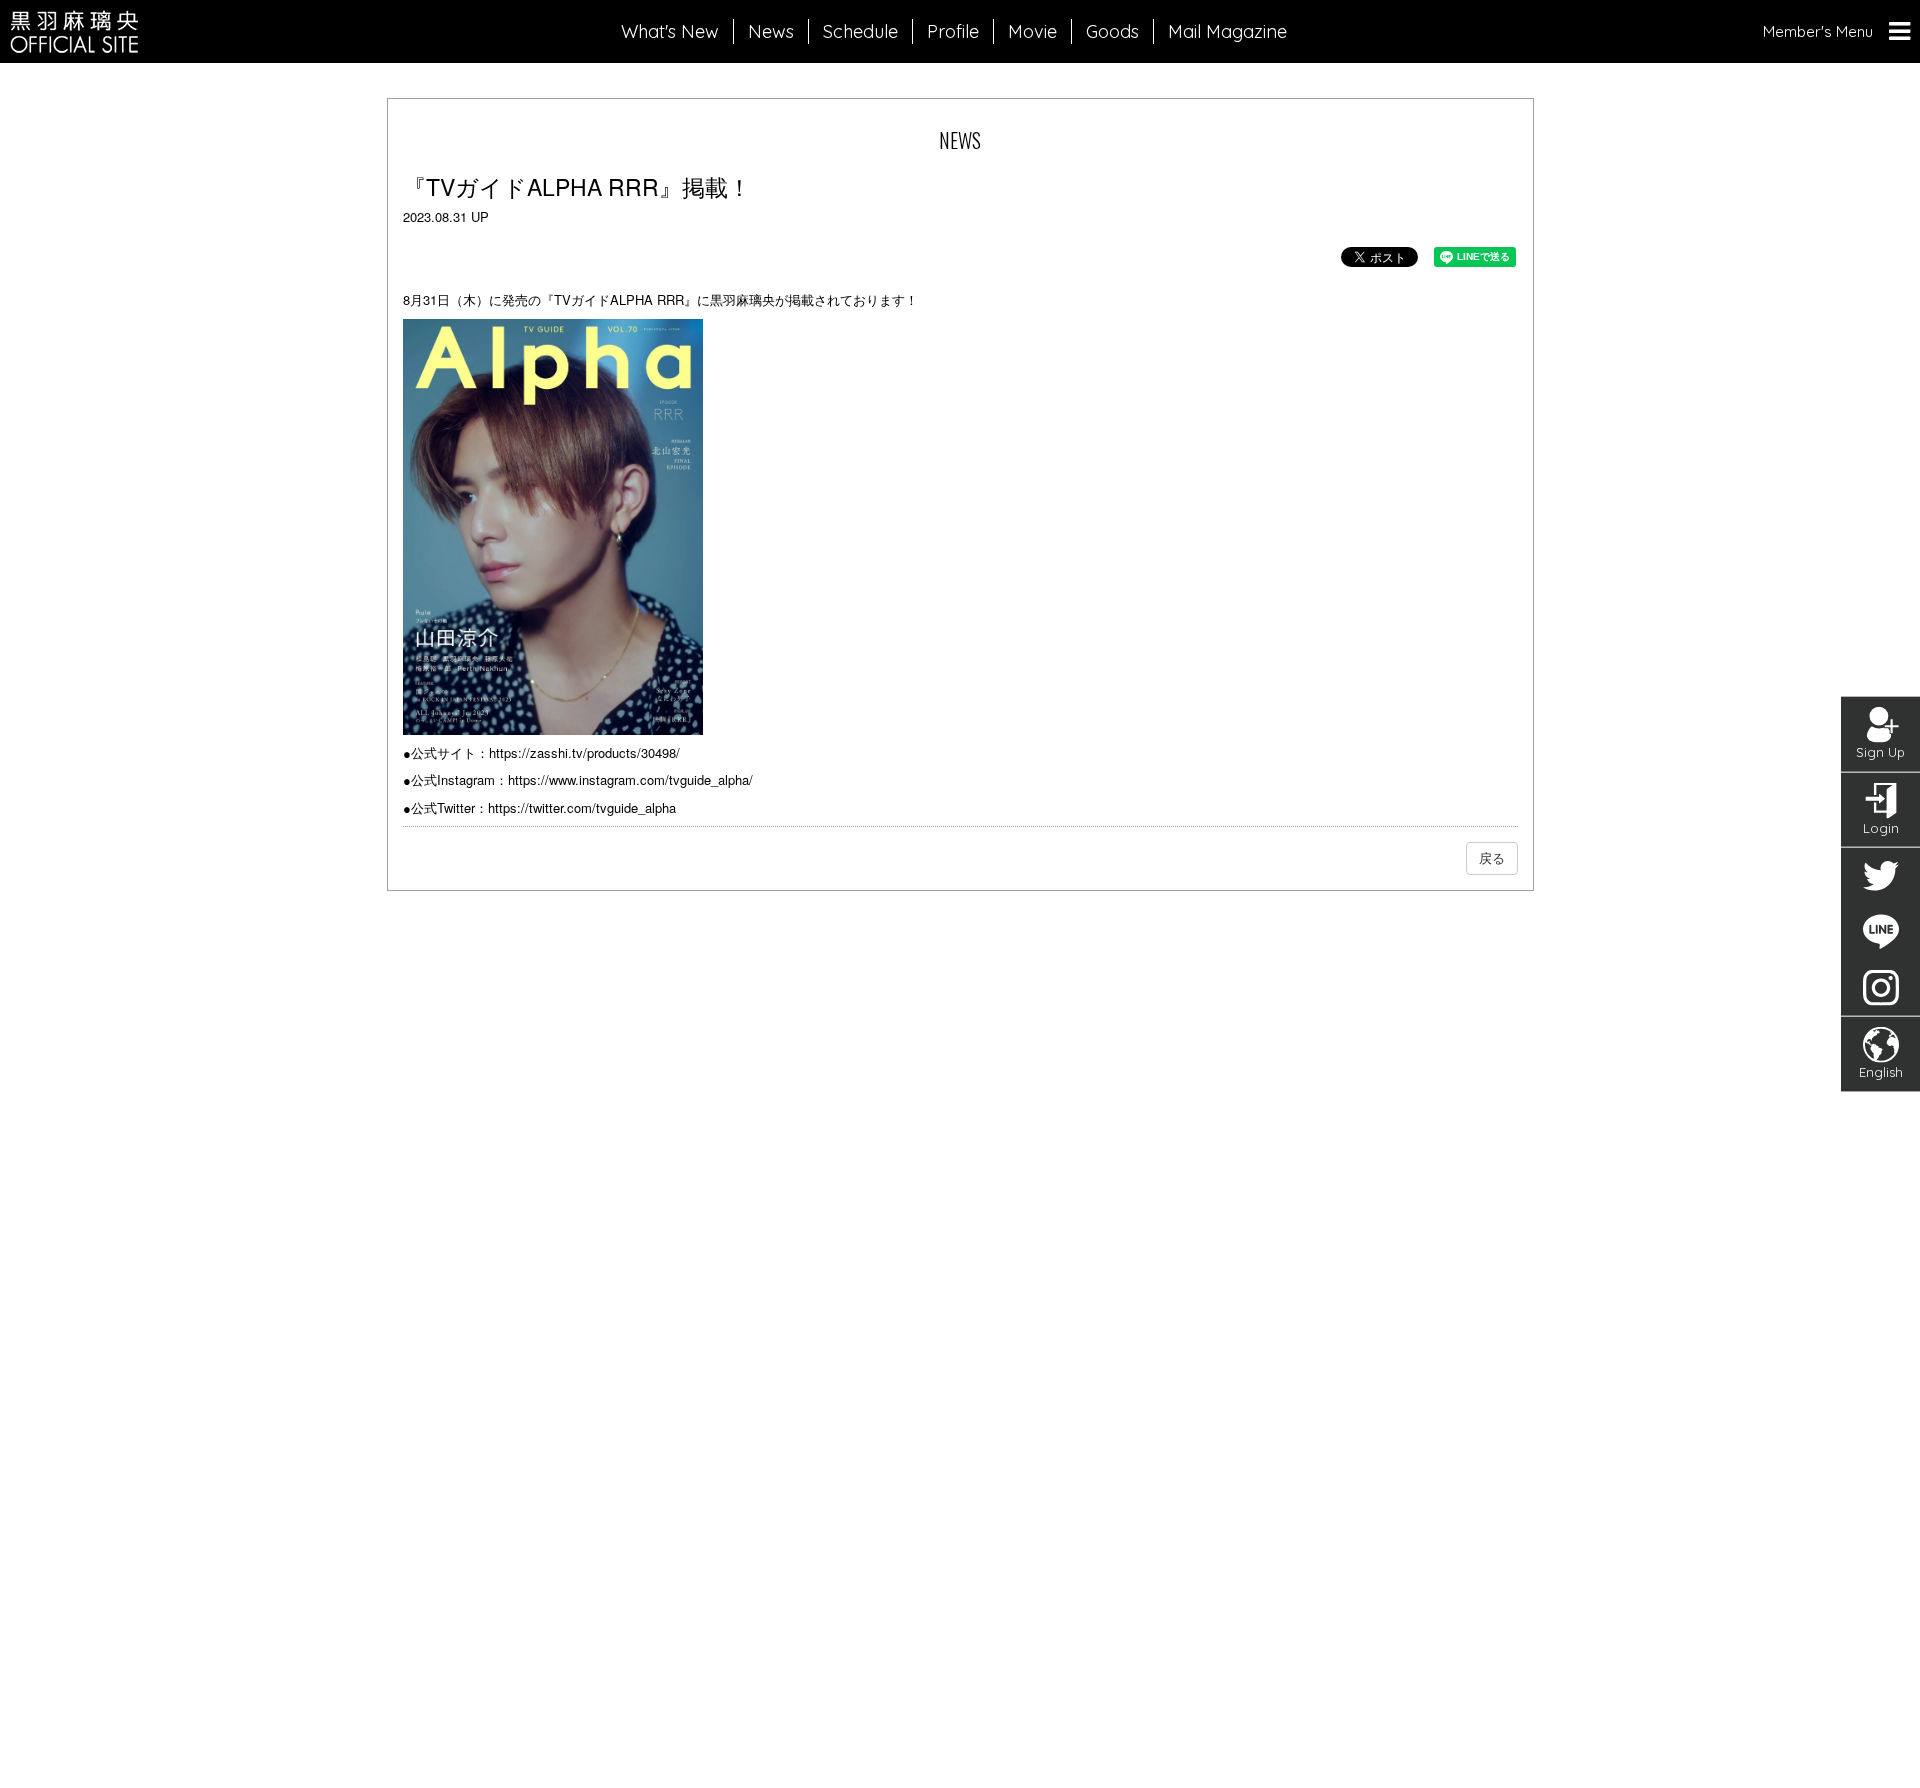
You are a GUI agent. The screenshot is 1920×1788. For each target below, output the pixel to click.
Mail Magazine (1227, 31)
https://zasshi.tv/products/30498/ (584, 752)
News (771, 31)
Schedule (860, 31)
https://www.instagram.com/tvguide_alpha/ (630, 779)
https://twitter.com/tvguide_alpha (582, 807)
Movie (1032, 31)
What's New (670, 31)
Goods (1112, 31)
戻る (1492, 857)
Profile (953, 31)
